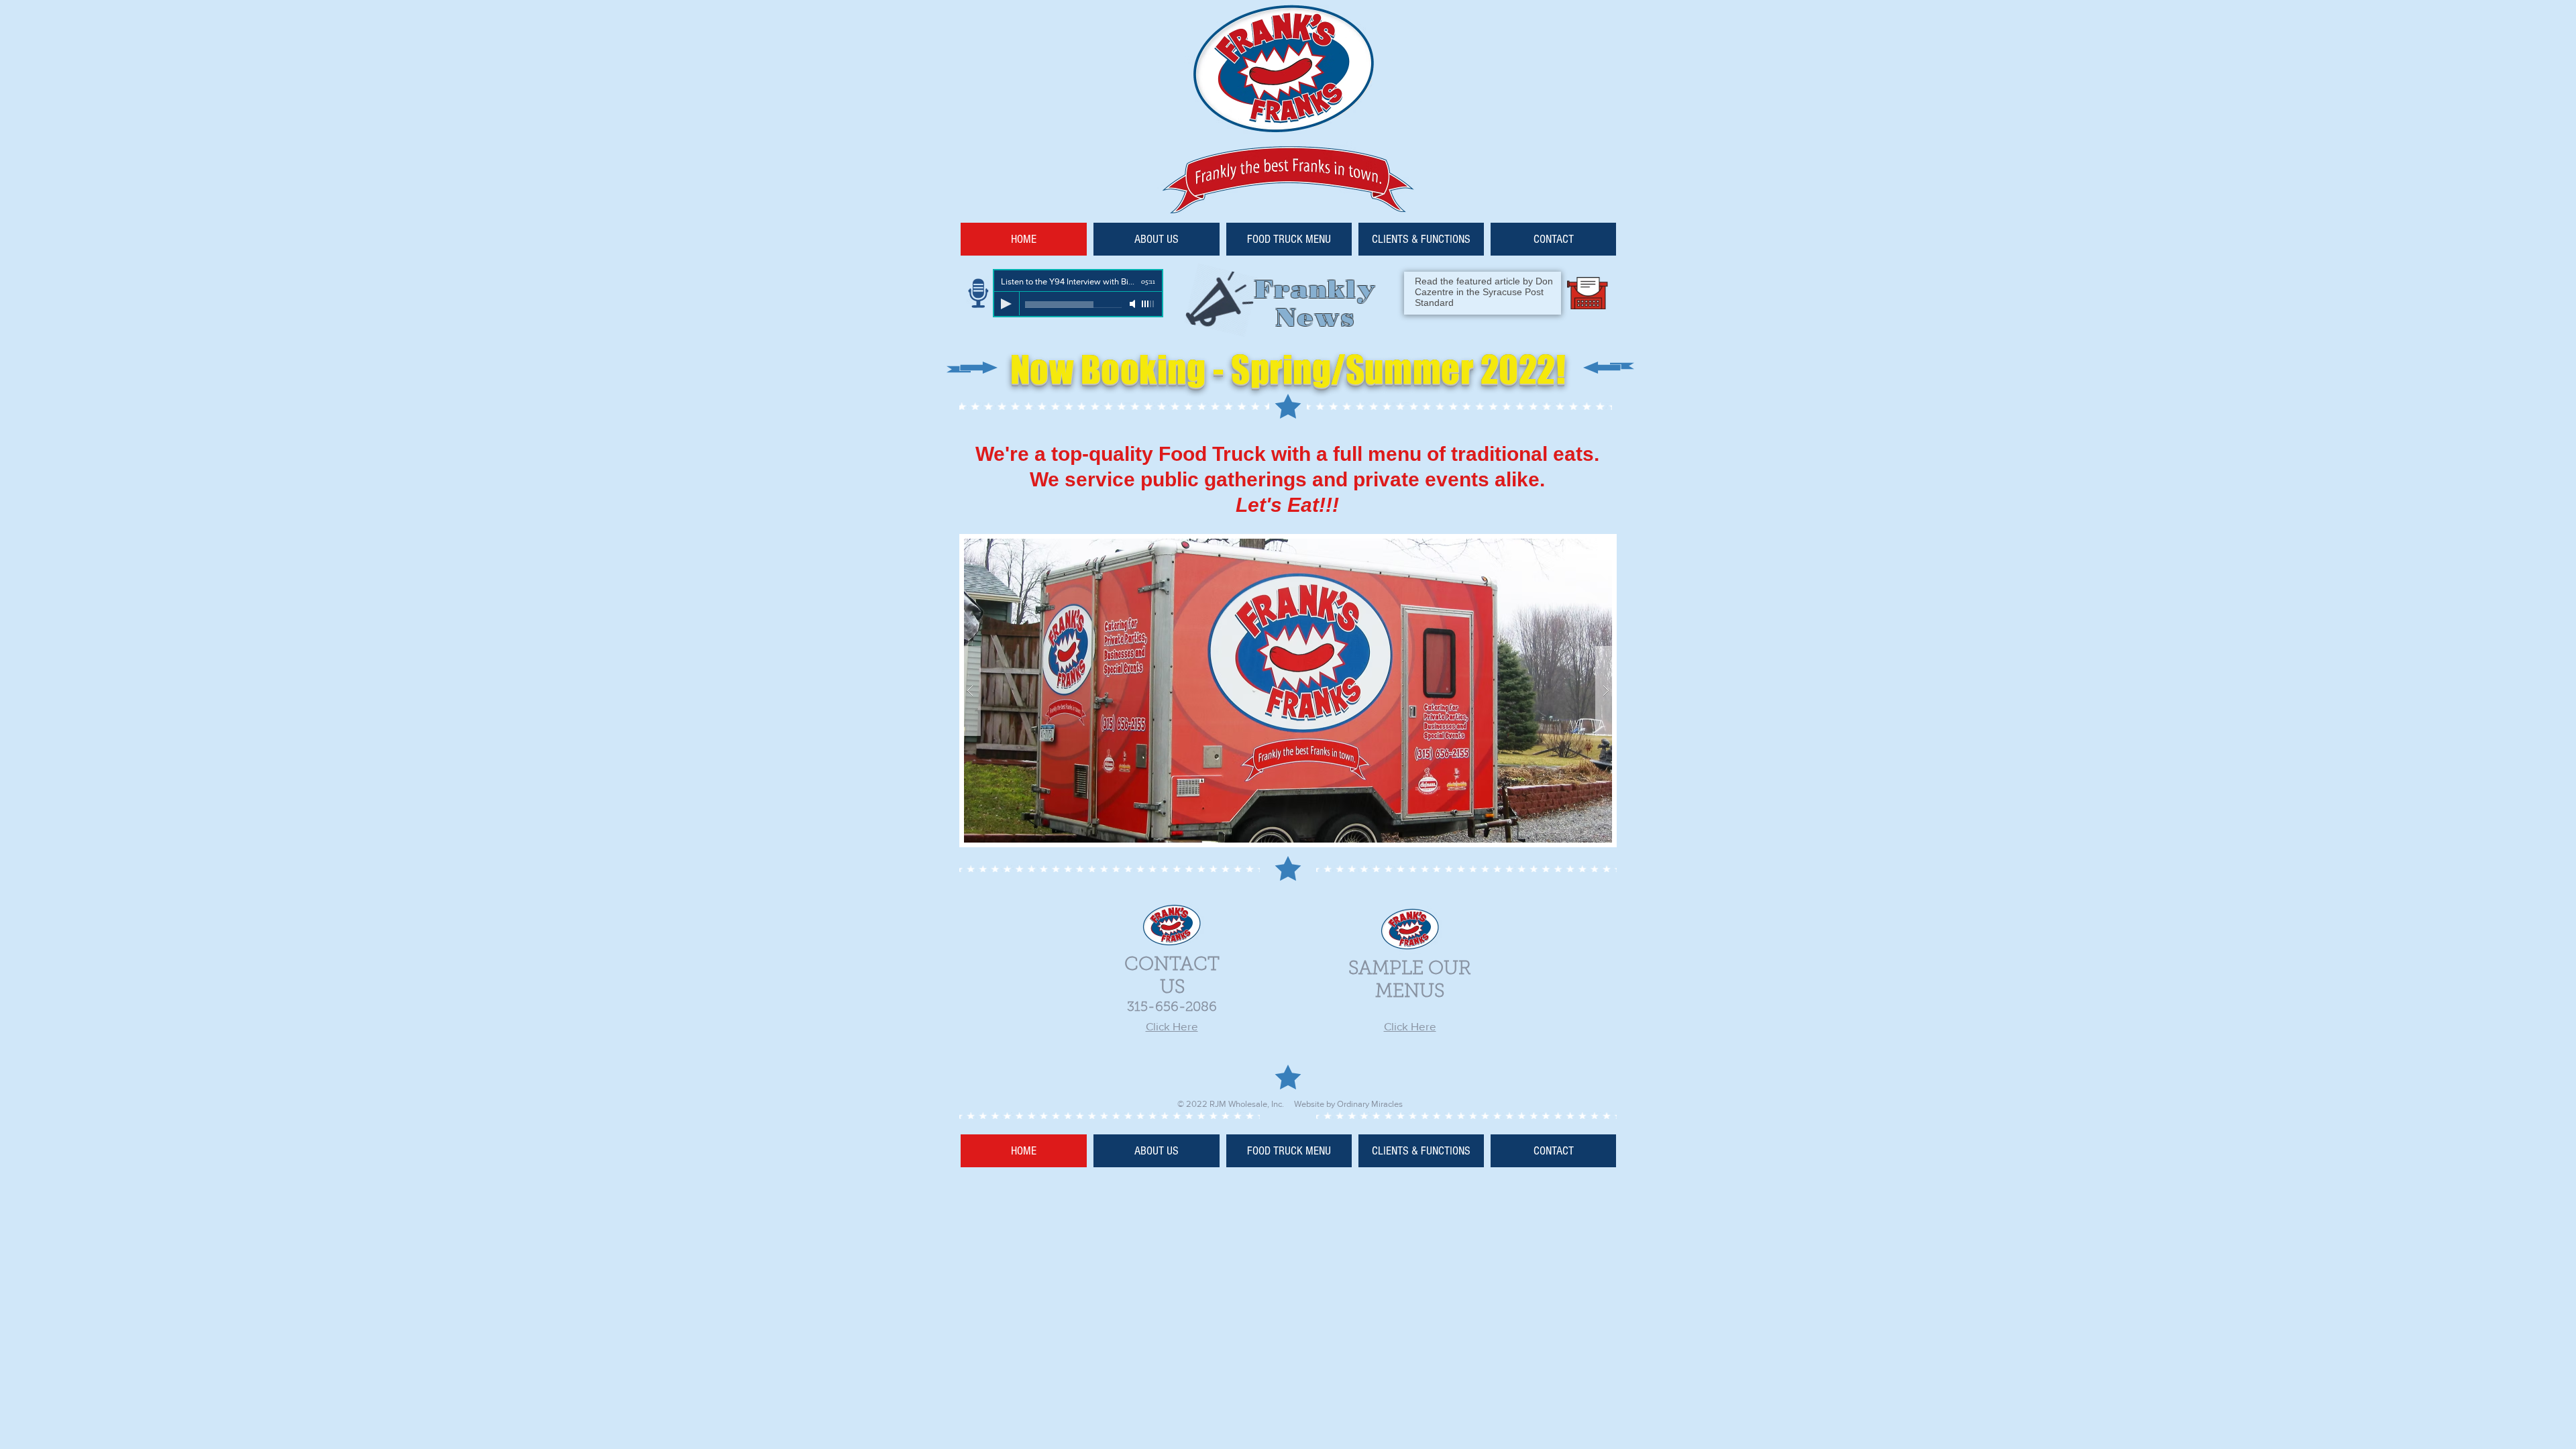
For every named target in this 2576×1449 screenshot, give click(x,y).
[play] (1580, 545)
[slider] (1148, 304)
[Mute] (1134, 304)
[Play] (1006, 304)
